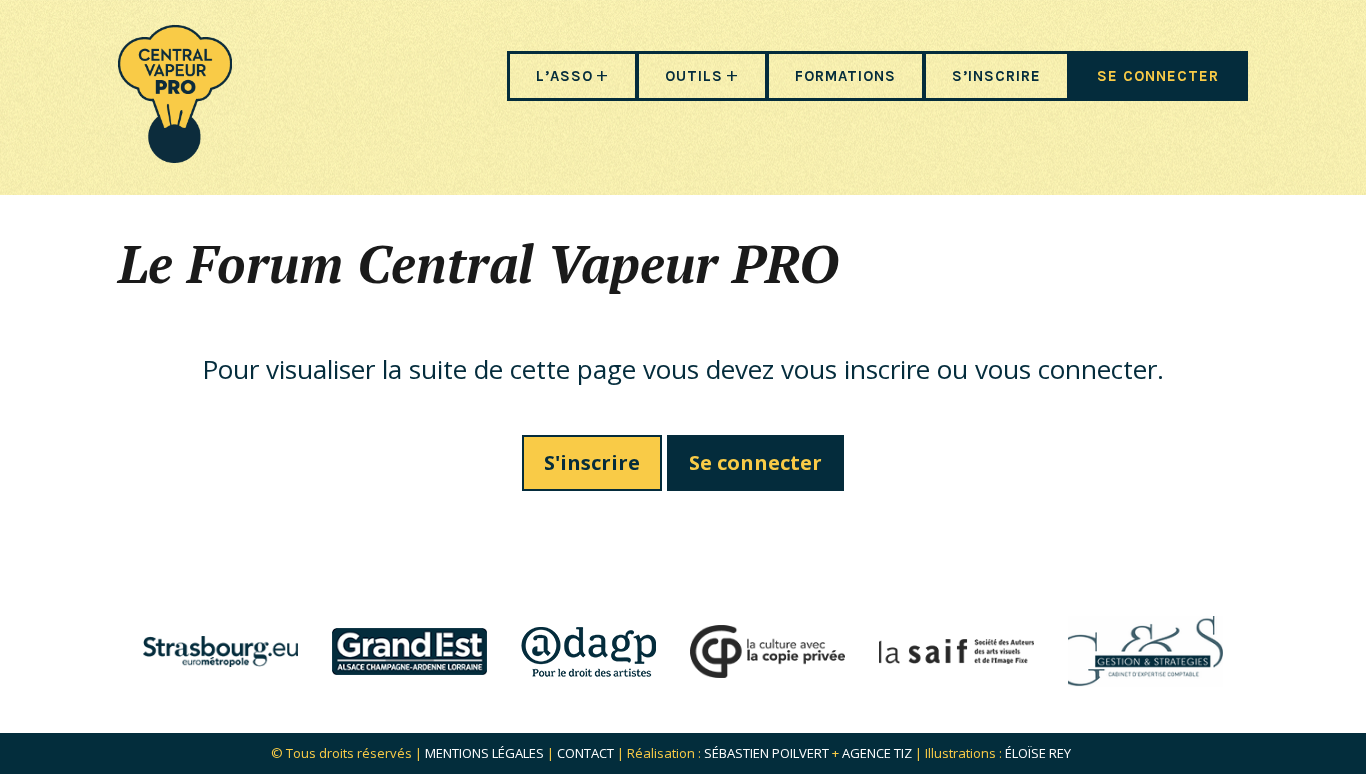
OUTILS (694, 76)
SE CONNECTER (1158, 76)
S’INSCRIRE (996, 76)
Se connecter (755, 462)
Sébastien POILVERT (766, 753)
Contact (585, 753)
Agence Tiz (877, 753)
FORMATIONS (845, 76)
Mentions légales (484, 753)
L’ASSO (564, 76)
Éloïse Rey (1038, 753)
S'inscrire (592, 462)
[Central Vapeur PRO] (175, 156)
